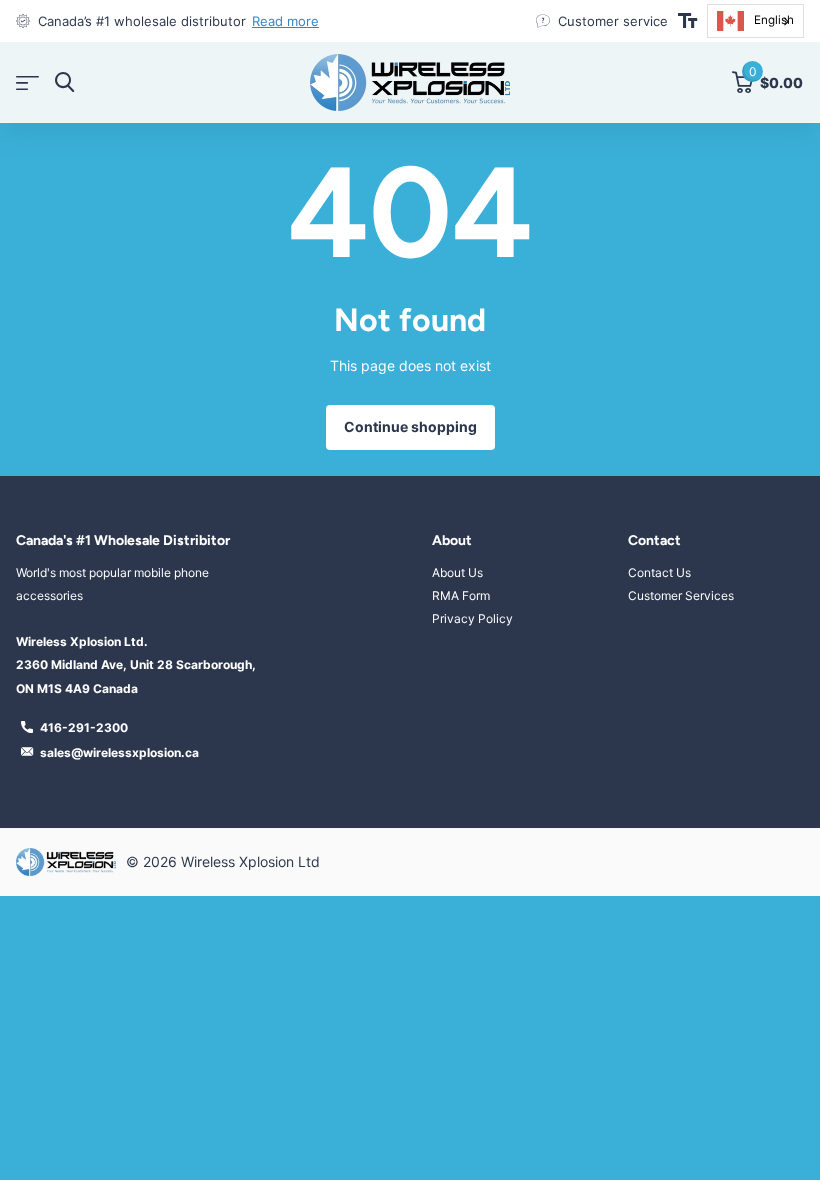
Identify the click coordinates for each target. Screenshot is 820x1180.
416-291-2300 (84, 727)
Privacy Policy (472, 618)
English (774, 20)
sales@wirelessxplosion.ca (119, 752)
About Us (457, 572)
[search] (64, 82)
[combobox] (755, 21)
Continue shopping (410, 426)
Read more (285, 21)
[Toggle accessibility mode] (687, 21)
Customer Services (681, 595)
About (452, 540)
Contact (654, 540)
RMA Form (461, 595)
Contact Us (659, 572)
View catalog (27, 82)
